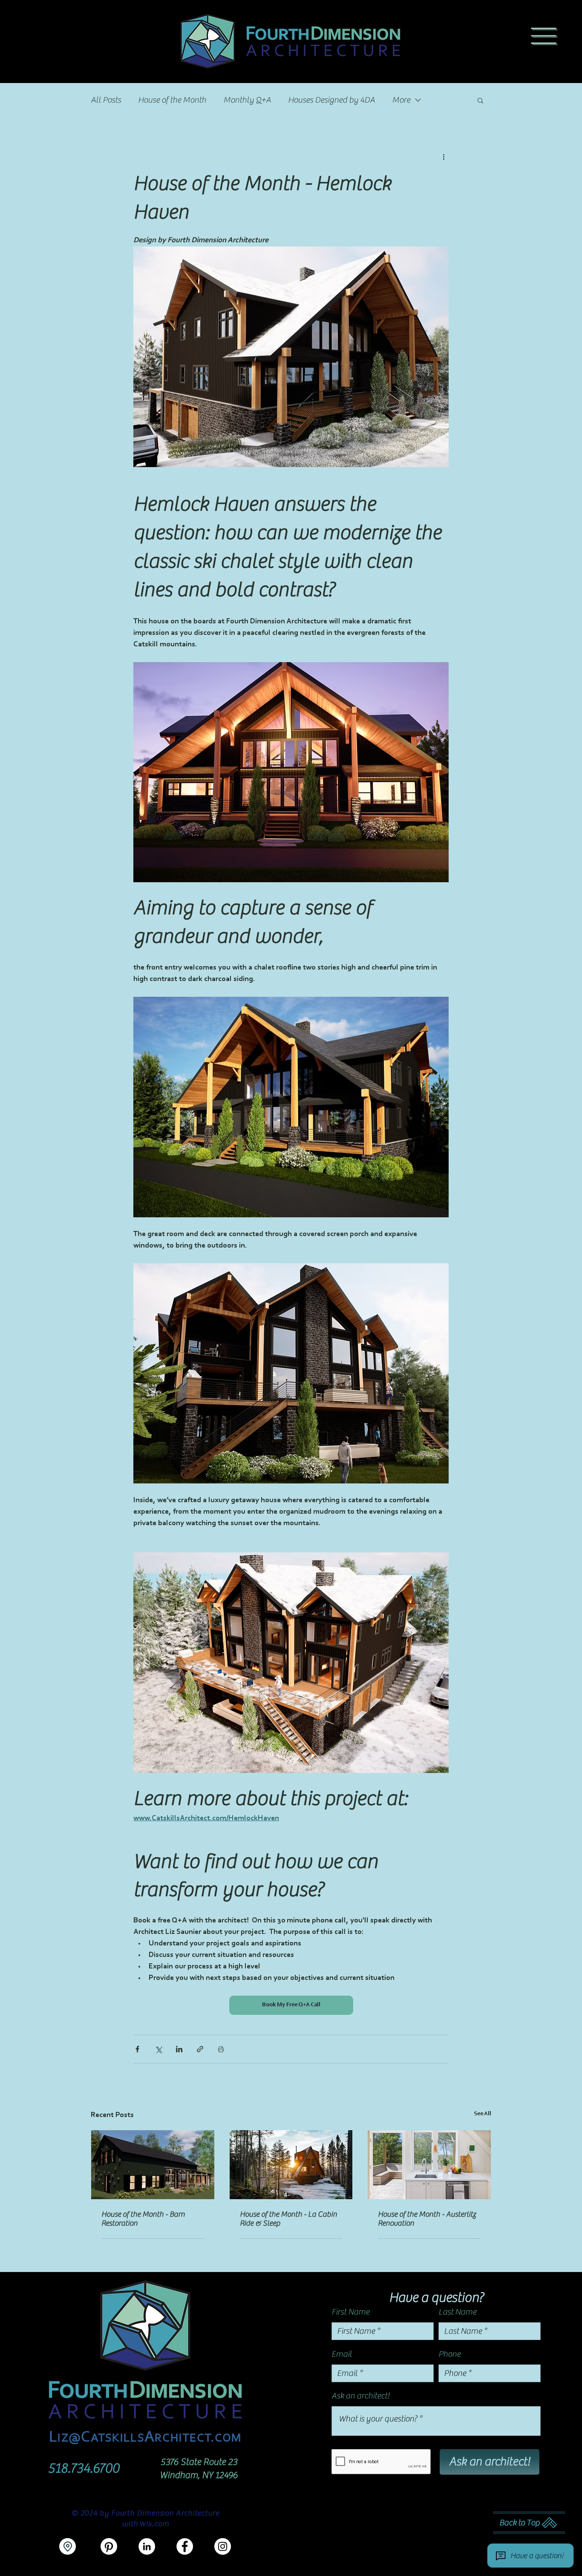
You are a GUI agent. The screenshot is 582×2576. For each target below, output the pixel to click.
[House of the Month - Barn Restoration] (153, 2165)
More (401, 100)
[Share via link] (200, 2049)
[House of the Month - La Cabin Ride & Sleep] (291, 2165)
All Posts (106, 100)
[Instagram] (223, 2546)
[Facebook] (185, 2546)
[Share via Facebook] (137, 2049)
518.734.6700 (84, 2468)
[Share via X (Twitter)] (158, 2049)
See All (483, 2114)
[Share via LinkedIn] (179, 2049)
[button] (544, 36)
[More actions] (444, 157)
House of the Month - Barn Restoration (143, 2219)
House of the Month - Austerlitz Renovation (427, 2219)
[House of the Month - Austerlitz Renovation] (429, 2165)
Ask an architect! (360, 2396)
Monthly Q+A (247, 100)
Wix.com (154, 2524)
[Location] (68, 2546)
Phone (449, 2354)
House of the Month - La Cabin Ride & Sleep (288, 2219)
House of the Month (172, 100)
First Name (350, 2312)
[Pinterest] (109, 2546)
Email (342, 2354)
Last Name (457, 2312)
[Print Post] (221, 2049)
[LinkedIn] (147, 2546)
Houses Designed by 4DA (331, 100)
